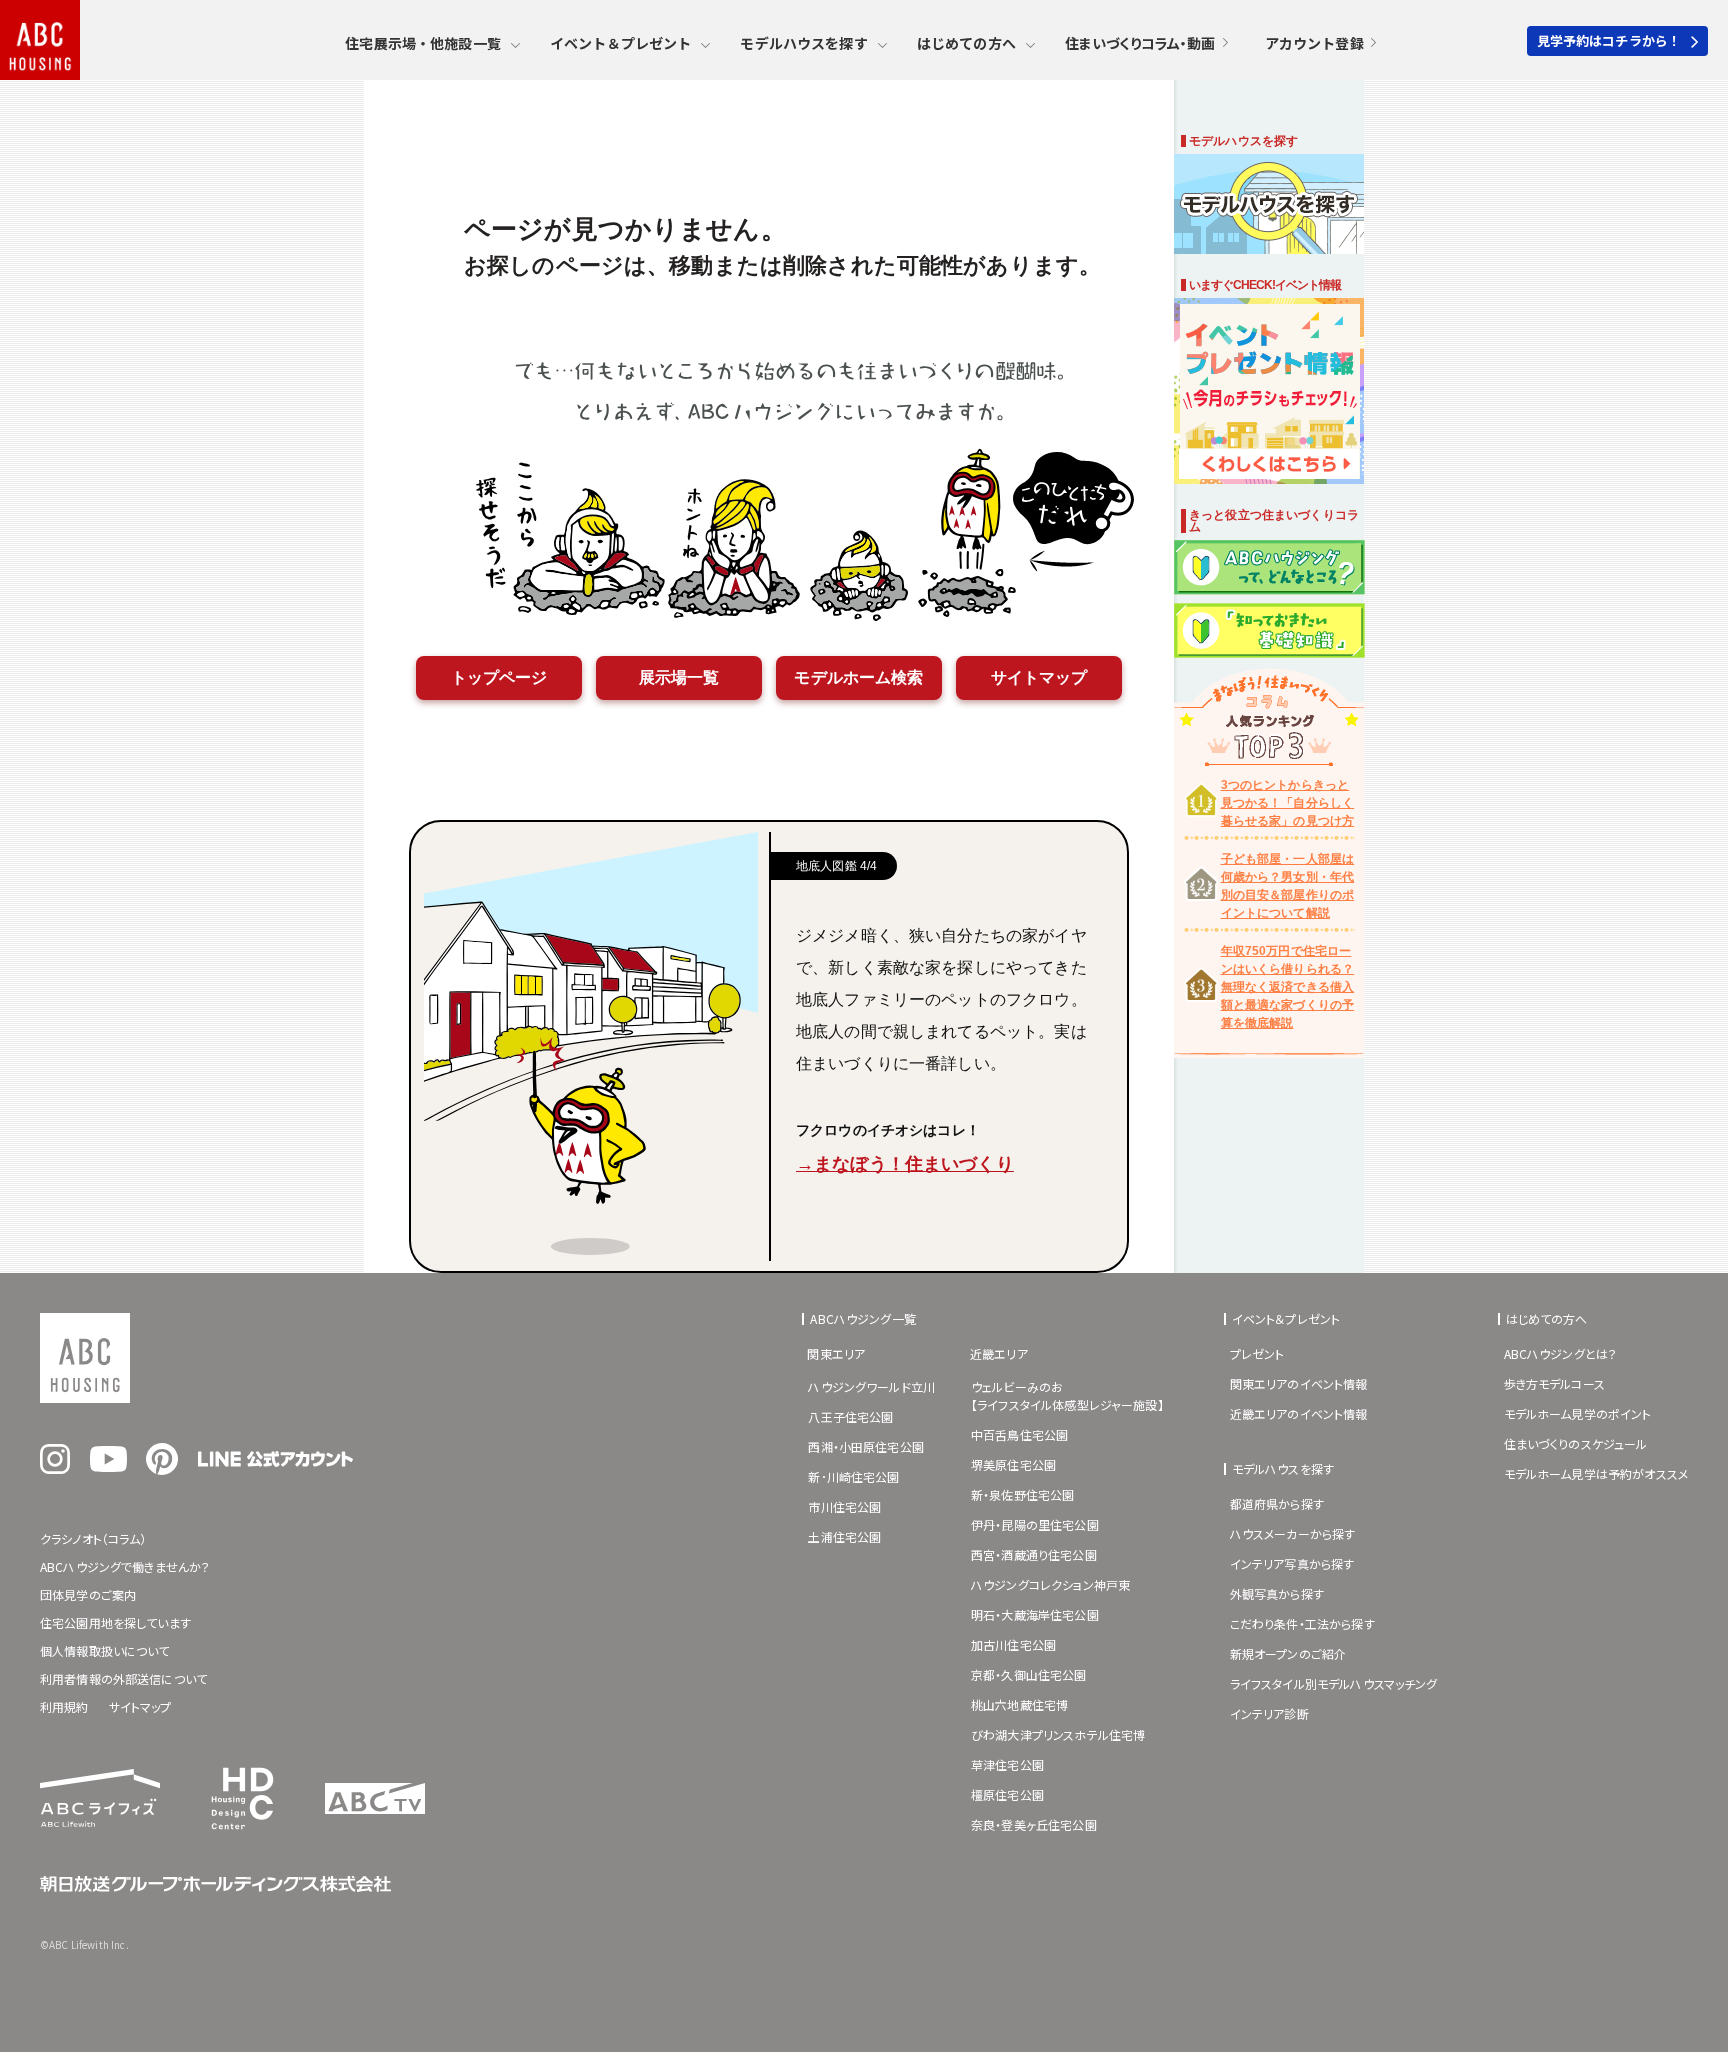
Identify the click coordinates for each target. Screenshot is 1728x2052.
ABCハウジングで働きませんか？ (125, 1566)
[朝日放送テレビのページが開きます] (375, 1808)
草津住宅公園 (1007, 1764)
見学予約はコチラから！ (1609, 40)
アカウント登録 (1314, 43)
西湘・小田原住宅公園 (866, 1446)
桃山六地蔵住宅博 (1019, 1704)
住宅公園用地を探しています (115, 1622)
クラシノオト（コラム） (93, 1538)
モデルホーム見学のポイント (1578, 1413)
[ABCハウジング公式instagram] (55, 1468)
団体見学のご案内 (88, 1594)
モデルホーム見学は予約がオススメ (1596, 1473)
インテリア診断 (1269, 1713)
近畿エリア (999, 1353)
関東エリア (836, 1353)
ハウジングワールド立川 (871, 1386)
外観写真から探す (1277, 1593)
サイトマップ (1039, 677)
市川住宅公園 (844, 1506)
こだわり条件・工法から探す (1302, 1623)
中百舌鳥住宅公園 (1019, 1434)
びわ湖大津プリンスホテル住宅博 (1058, 1734)
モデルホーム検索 (858, 677)
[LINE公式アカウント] (275, 1461)
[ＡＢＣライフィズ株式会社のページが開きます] (100, 1821)
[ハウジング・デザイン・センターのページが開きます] (242, 1835)
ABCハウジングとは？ (1561, 1353)
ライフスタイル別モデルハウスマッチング (1334, 1683)
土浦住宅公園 (844, 1536)
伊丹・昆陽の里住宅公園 (1035, 1524)
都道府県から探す (1277, 1503)
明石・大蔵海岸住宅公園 (1035, 1614)
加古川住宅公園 (1013, 1644)
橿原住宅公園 (1007, 1794)
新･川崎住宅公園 (853, 1476)
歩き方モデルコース (1554, 1383)
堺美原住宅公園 (1013, 1464)
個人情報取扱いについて (105, 1650)
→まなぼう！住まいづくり (905, 1164)
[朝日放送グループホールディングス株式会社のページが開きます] (215, 1886)
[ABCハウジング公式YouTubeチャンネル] (108, 1466)
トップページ (499, 677)
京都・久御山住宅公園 (1029, 1674)
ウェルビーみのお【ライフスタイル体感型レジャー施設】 (1067, 1395)
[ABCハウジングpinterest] (162, 1469)
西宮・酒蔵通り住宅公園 (1034, 1554)
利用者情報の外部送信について (123, 1678)
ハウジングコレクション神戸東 (1050, 1584)
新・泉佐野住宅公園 (1022, 1494)
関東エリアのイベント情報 (1299, 1383)
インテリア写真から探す (1292, 1563)
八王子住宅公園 (850, 1416)
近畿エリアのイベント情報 (1299, 1413)
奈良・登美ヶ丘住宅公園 (1034, 1824)
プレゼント (1257, 1353)
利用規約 (64, 1706)
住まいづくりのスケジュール (1576, 1443)
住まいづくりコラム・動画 (1140, 43)
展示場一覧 (679, 677)
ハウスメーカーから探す (1293, 1533)
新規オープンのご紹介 (1288, 1653)
